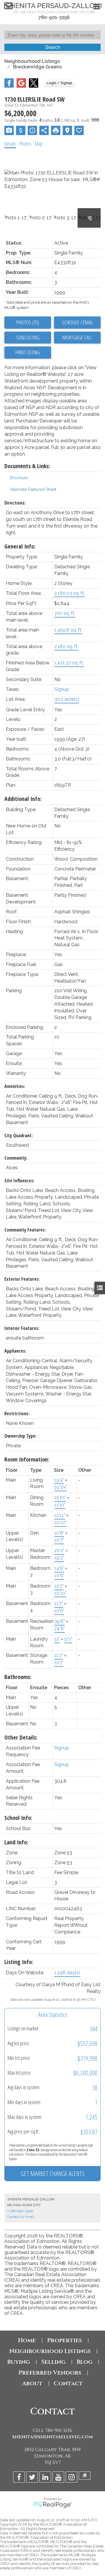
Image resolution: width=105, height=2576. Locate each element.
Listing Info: (19, 1962)
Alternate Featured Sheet (33, 489)
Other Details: (21, 1737)
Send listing (28, 337)
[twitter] (33, 2478)
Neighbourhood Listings (32, 61)
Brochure (19, 478)
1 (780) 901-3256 (20, 2211)
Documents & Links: (27, 466)
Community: (16, 1158)
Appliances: (15, 1351)
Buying (19, 2362)
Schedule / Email (77, 322)
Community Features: (25, 1230)
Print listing (28, 352)
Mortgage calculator (77, 338)
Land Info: (16, 1842)
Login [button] (60, 83)
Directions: (15, 503)
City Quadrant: (19, 1135)
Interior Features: (22, 1328)
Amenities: (15, 1086)
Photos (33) (28, 322)
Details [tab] (10, 144)
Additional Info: (23, 799)
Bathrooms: (18, 1677)
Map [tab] (39, 144)
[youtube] (59, 2478)
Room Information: (27, 1459)
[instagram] (72, 2478)
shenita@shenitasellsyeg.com (53, 2437)
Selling (53, 2362)
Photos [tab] (25, 144)
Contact (68, 2383)
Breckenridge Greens (37, 67)
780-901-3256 (54, 17)
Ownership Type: (20, 1436)
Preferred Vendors (50, 2373)
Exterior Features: (22, 1279)
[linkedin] (46, 2478)
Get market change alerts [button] (53, 2173)
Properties (64, 2340)
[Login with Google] (21, 86)
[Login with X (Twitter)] (34, 86)
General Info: (20, 546)
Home (27, 2340)
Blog (85, 2362)
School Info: (18, 1818)
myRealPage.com (53, 2505)
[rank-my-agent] (85, 2478)
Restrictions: (17, 1413)
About (32, 2383)
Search (53, 47)
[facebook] (20, 2478)
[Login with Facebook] (9, 86)
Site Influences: (19, 1181)
